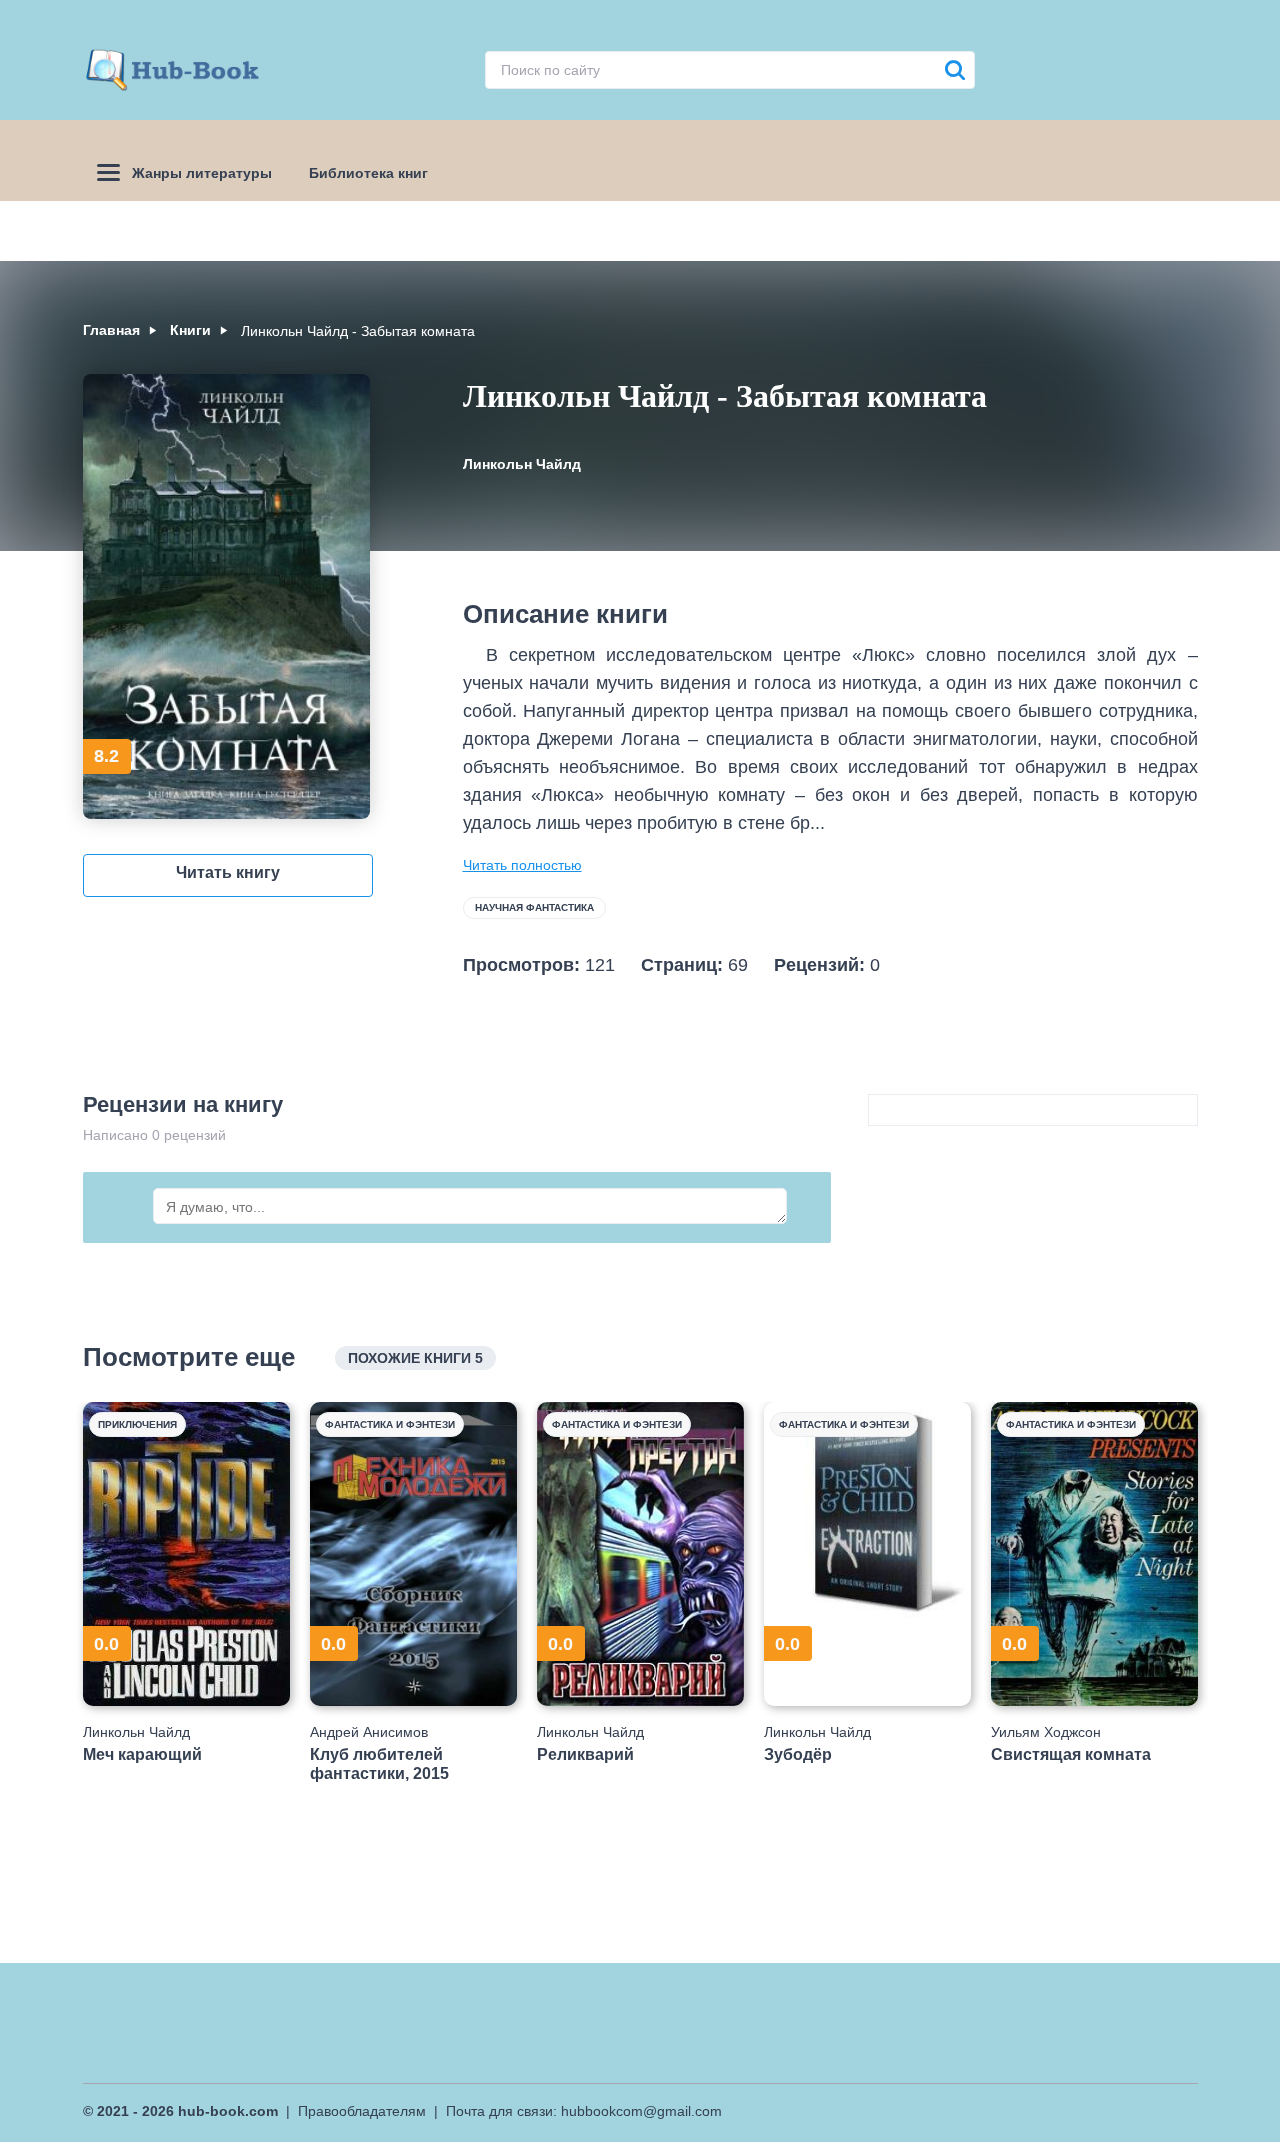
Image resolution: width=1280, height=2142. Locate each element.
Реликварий (585, 1754)
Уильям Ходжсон (1046, 1732)
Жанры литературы (202, 173)
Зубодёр (798, 1754)
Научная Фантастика (534, 907)
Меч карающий (142, 1754)
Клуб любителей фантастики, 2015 (379, 1764)
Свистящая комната (1071, 1754)
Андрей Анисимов (369, 1732)
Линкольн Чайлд (522, 464)
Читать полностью (522, 865)
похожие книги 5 (415, 1358)
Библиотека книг (368, 173)
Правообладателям (362, 2111)
